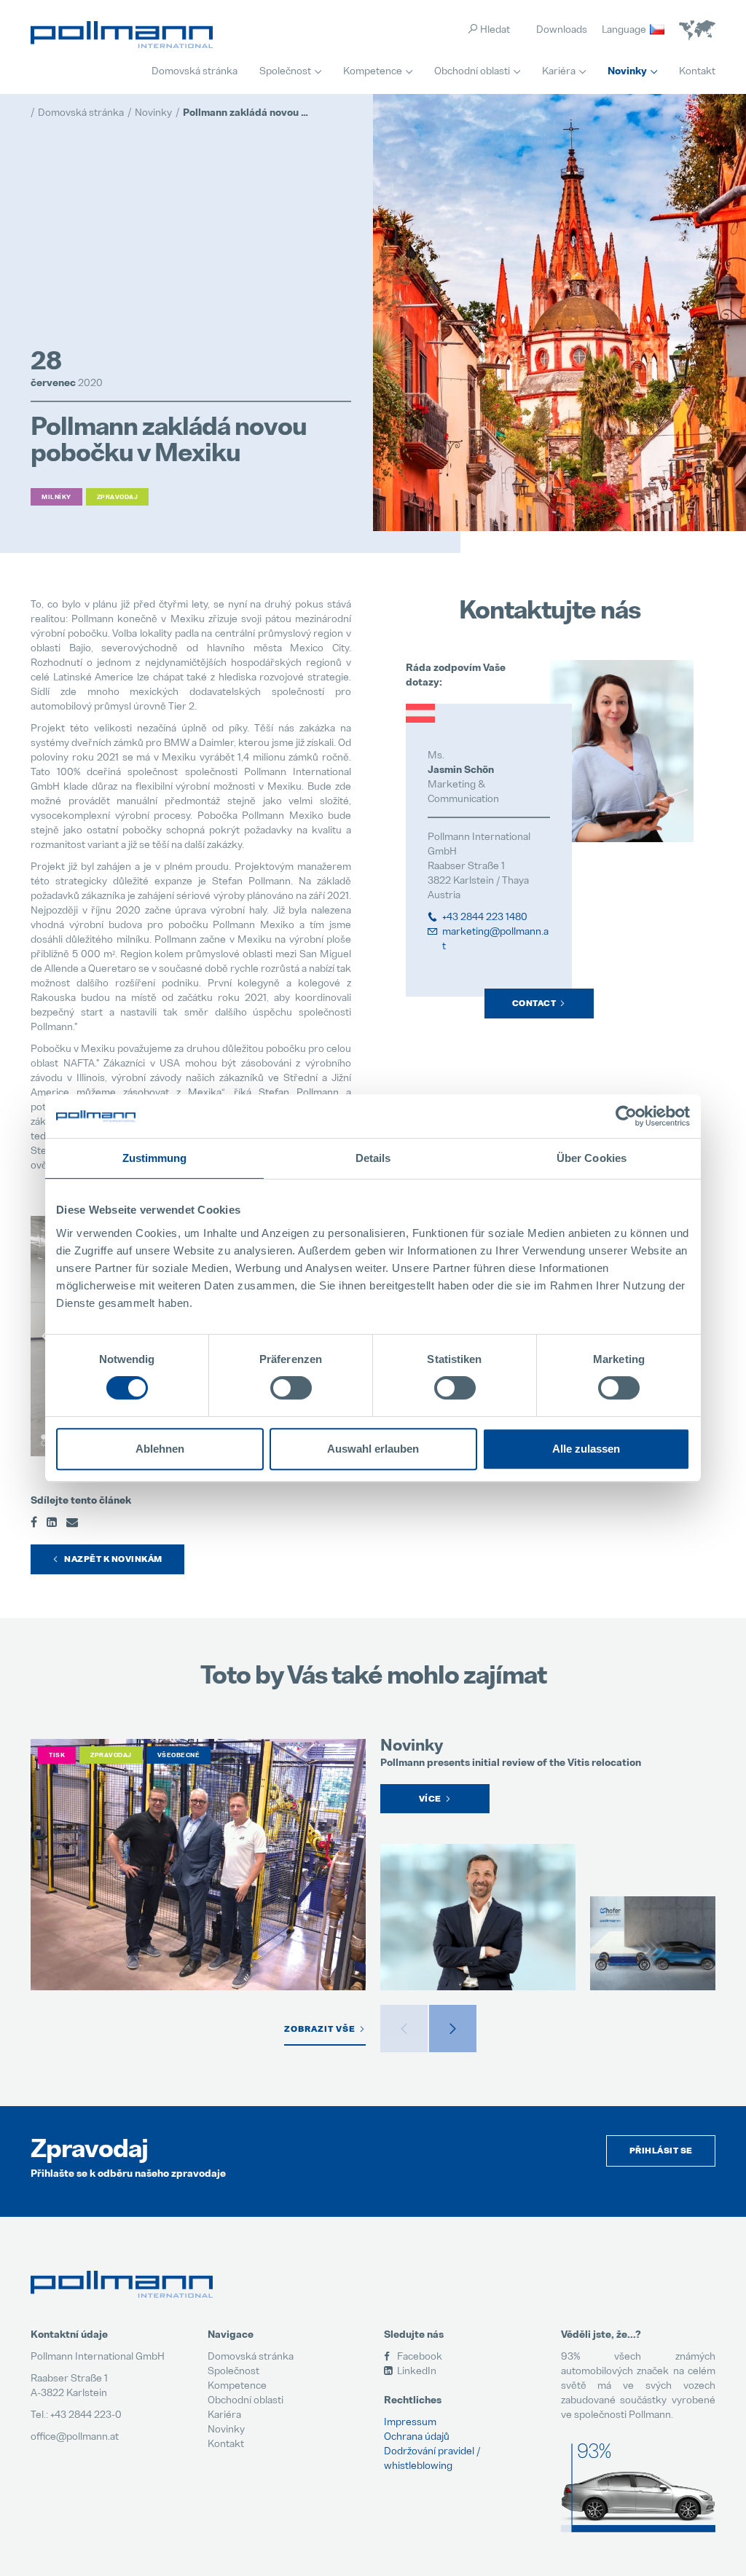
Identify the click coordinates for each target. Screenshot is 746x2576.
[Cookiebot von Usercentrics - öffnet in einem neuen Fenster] (626, 1116)
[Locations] (697, 30)
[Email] (72, 1521)
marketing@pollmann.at (495, 938)
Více (430, 1799)
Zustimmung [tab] (155, 1158)
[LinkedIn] (52, 1521)
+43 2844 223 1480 (485, 916)
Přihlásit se (661, 2151)
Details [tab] (373, 1158)
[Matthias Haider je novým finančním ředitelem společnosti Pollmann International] (478, 1917)
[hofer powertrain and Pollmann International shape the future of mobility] (653, 1943)
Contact (534, 1003)
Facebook (419, 2356)
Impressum (410, 2421)
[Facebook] (34, 1521)
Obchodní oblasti (472, 70)
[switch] (291, 1388)
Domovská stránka (195, 70)
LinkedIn (416, 2370)
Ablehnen (160, 1449)
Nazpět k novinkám (113, 1559)
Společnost (285, 70)
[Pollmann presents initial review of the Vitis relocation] (198, 1865)
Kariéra (559, 70)
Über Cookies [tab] (592, 1158)
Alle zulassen (586, 1449)
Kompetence (373, 70)
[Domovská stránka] (122, 35)
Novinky (627, 71)
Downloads (562, 29)
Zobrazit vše (320, 2029)
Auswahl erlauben (373, 1449)
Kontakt (697, 70)
